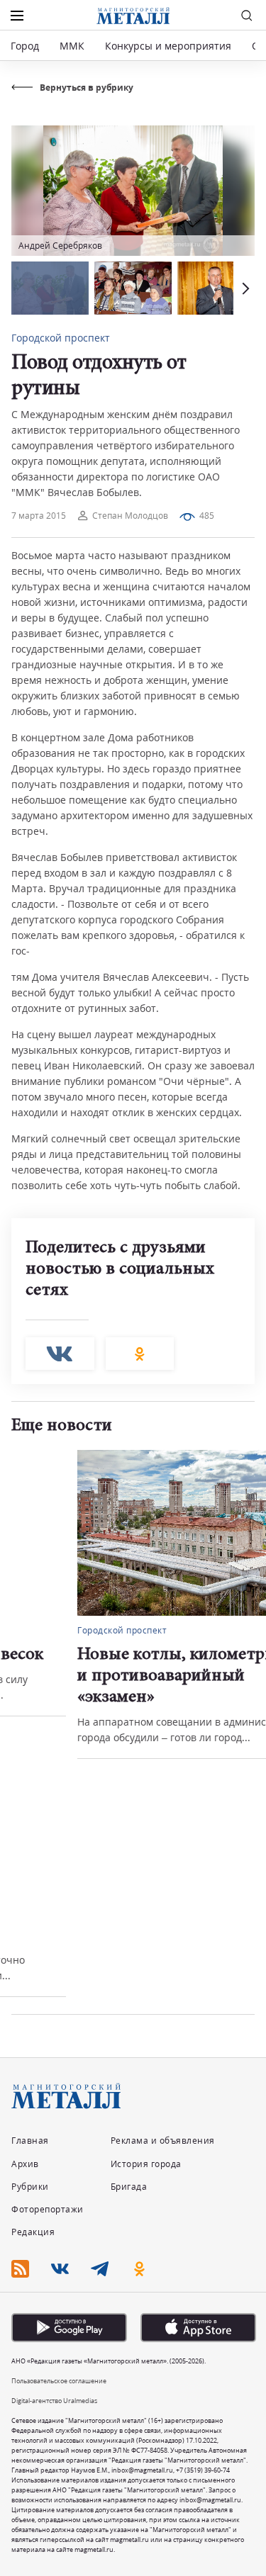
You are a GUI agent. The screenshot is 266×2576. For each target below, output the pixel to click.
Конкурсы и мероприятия (170, 46)
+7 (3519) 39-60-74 (203, 2470)
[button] (244, 288)
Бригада (129, 2187)
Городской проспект (61, 338)
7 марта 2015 (39, 516)
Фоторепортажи (48, 2209)
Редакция (33, 2232)
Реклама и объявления (163, 2141)
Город (25, 46)
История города (146, 2164)
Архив (25, 2164)
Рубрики (30, 2187)
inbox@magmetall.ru (142, 2470)
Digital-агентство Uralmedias (54, 2401)
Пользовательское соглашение (59, 2381)
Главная (30, 2141)
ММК (72, 46)
